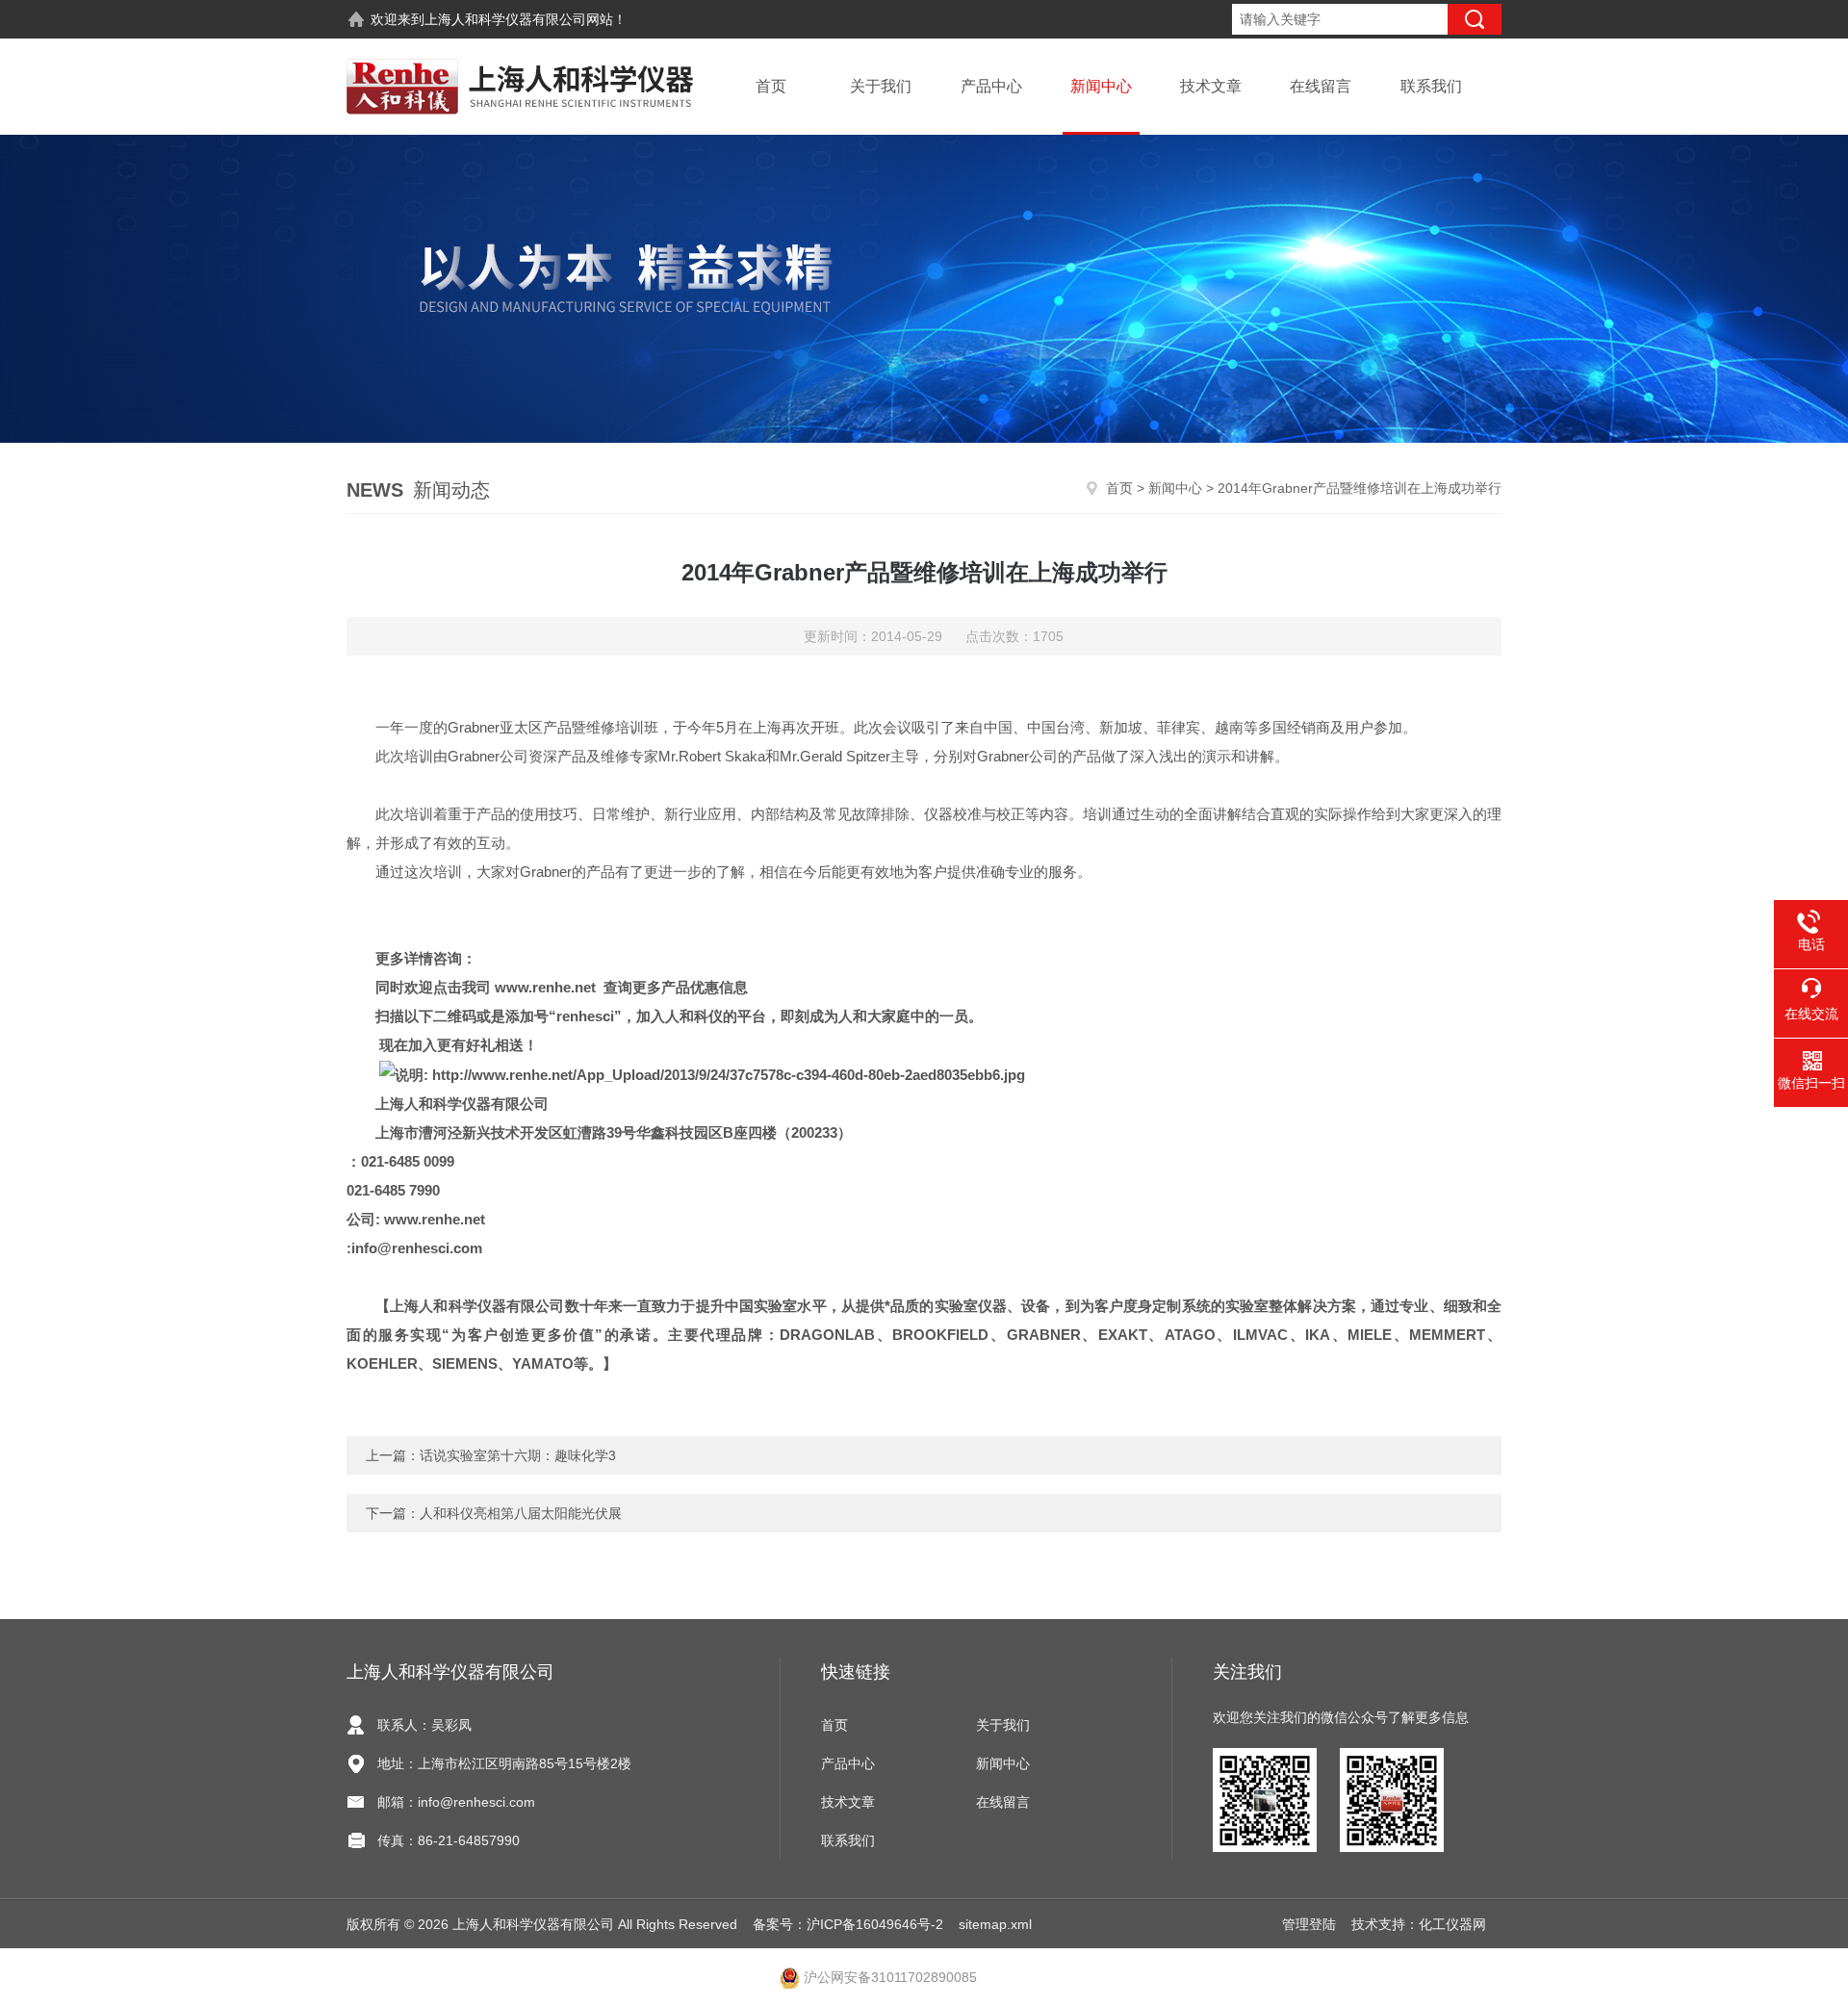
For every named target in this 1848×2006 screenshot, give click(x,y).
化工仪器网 (1452, 1924)
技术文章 (1211, 86)
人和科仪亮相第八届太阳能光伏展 (521, 1513)
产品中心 (991, 86)
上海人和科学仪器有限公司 (505, 19)
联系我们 (1431, 86)
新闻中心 (1101, 86)
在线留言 (1321, 86)
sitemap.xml (995, 1924)
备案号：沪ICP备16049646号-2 (848, 1924)
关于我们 (881, 86)
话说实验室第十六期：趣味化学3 (518, 1455)
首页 (771, 86)
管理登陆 (1309, 1924)
